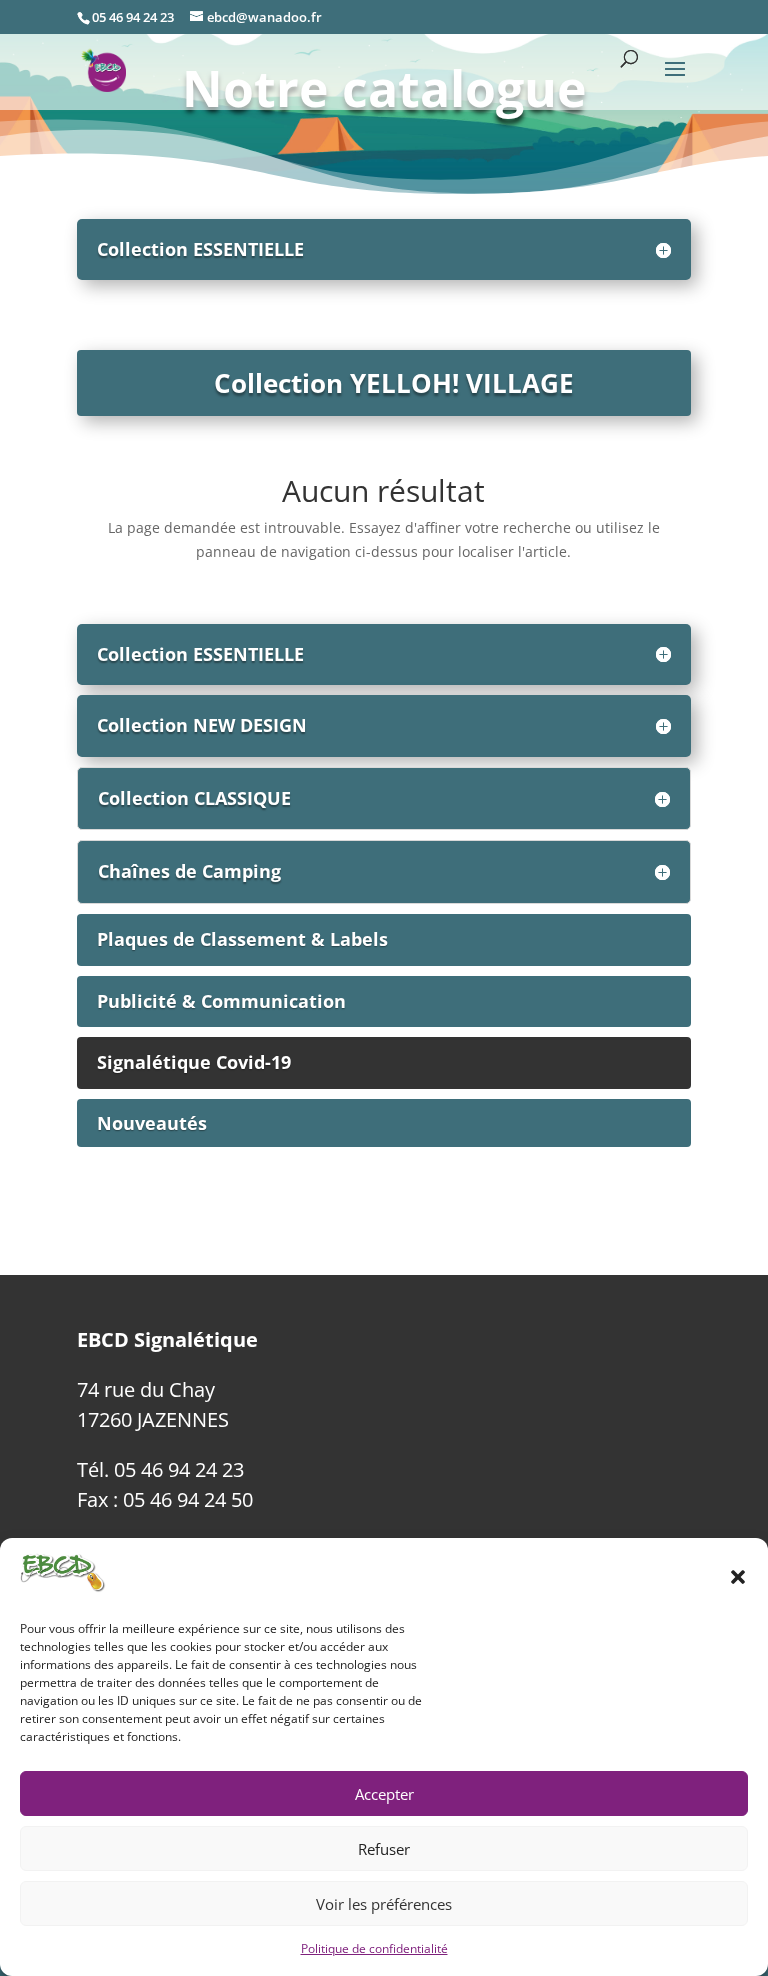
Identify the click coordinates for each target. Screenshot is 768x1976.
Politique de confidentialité (374, 1948)
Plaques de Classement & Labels (242, 939)
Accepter (384, 1794)
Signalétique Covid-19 (194, 1062)
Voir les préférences (384, 1904)
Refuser (384, 1849)
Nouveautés (152, 1123)
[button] (738, 1577)
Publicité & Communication (221, 1001)
